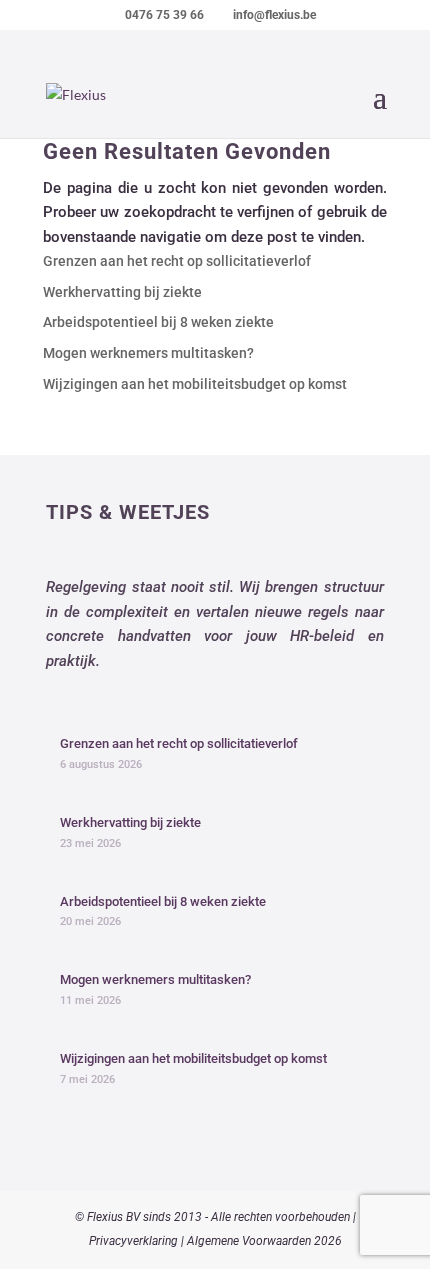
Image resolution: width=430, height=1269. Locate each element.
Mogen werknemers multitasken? (148, 353)
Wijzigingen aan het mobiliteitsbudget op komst (195, 384)
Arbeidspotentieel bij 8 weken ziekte (158, 322)
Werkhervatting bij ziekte (122, 292)
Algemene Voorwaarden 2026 (264, 1241)
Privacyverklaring (133, 1241)
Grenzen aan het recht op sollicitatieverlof (177, 261)
